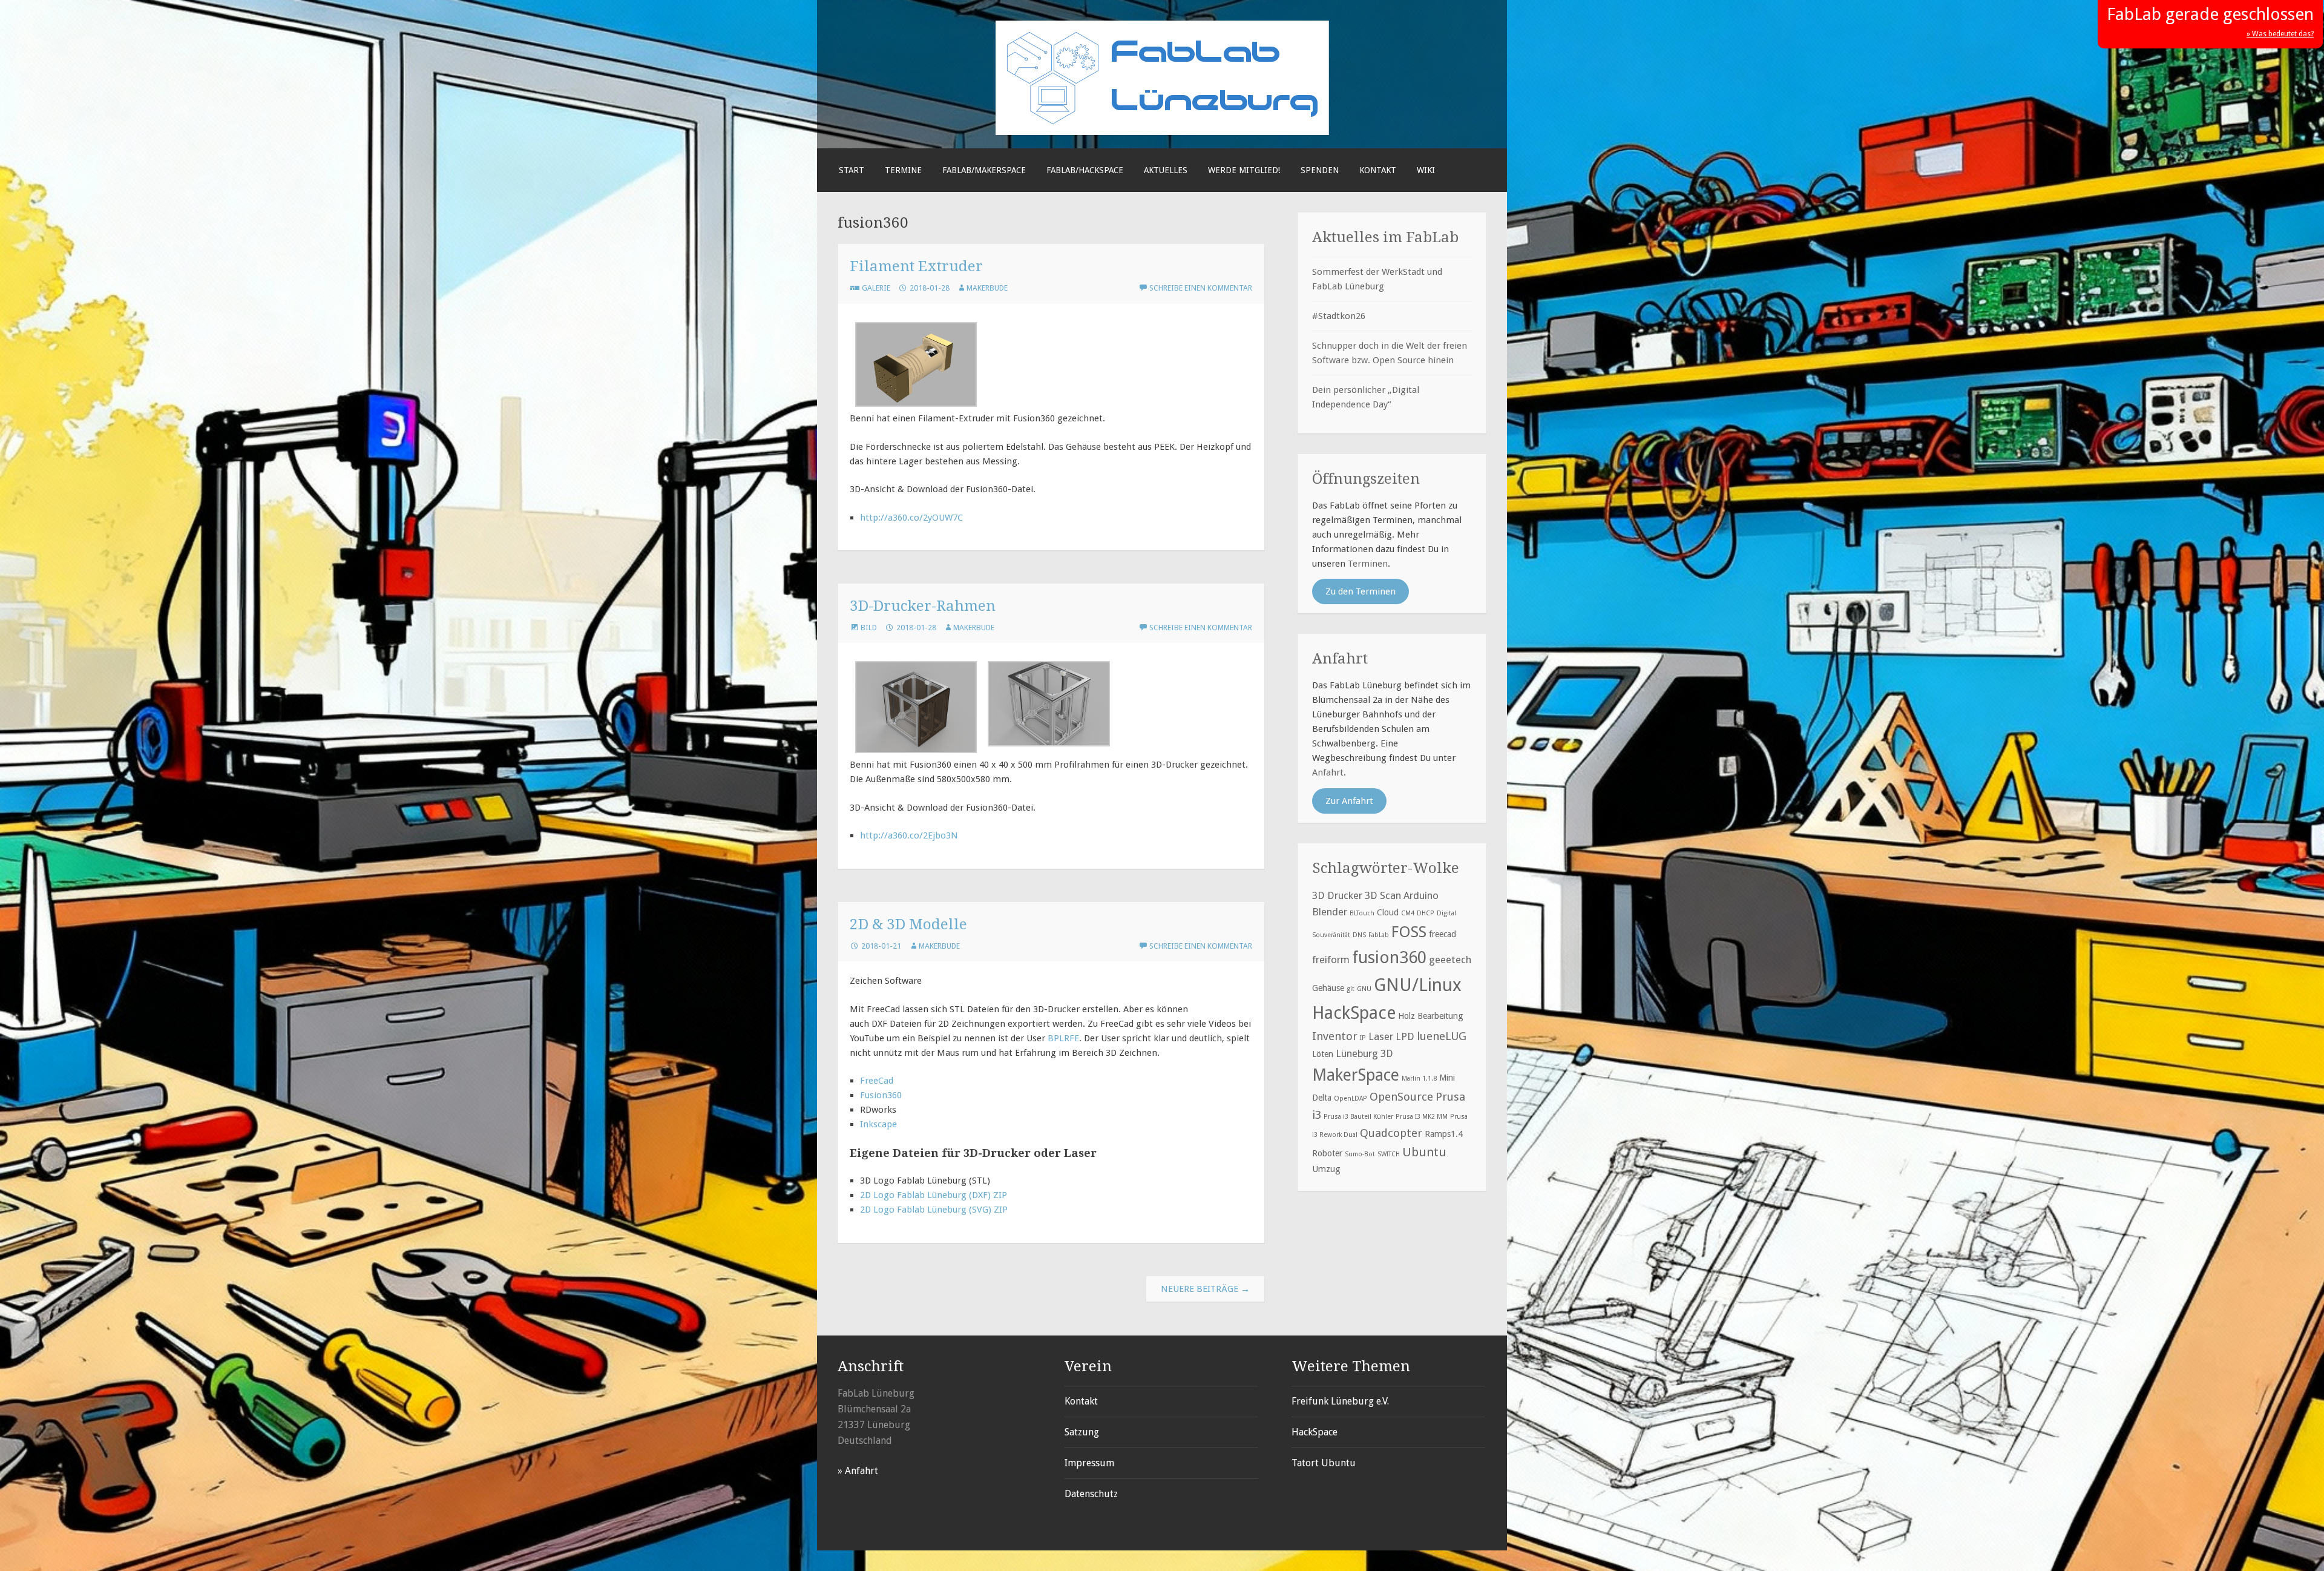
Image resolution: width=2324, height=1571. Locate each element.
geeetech (1450, 960)
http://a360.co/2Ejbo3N (909, 835)
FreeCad (877, 1081)
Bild (869, 627)
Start (852, 170)
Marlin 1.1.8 (1419, 1079)
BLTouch (1362, 913)
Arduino (1421, 895)
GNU (1364, 989)
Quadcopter (1391, 1133)
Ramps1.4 (1444, 1134)
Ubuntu (1424, 1152)
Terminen (1368, 564)
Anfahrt (1328, 772)
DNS (1359, 935)
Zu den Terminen (1361, 591)
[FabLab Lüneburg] (1162, 132)
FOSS (1409, 932)
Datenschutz (1091, 1494)
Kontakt (1378, 170)
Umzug (1326, 1169)
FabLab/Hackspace (1085, 170)
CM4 (1408, 913)
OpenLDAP (1351, 1098)
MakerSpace (1356, 1075)
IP (1363, 1038)
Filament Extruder (916, 266)
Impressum (1089, 1463)
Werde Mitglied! (1244, 170)
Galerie (876, 288)
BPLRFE (1063, 1038)
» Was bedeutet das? (2280, 34)
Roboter (1327, 1153)
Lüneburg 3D (1364, 1053)
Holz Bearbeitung (1431, 1016)
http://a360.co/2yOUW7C (911, 518)
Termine (903, 170)
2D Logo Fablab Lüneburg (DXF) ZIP (934, 1195)
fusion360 (1389, 957)
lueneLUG (1442, 1036)
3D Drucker (1337, 895)
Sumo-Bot (1360, 1154)
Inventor (1335, 1036)
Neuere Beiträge (1205, 1289)
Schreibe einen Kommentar (1201, 288)
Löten (1323, 1054)
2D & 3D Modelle (908, 924)
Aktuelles (1166, 170)
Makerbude (987, 288)
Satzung (1082, 1432)
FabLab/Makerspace (984, 170)
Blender (1330, 912)
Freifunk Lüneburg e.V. (1340, 1401)
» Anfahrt (858, 1471)
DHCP (1426, 913)
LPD (1405, 1036)
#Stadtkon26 (1339, 316)
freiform (1331, 960)
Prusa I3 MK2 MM (1422, 1117)
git (1351, 989)
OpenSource (1401, 1097)
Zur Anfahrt (1349, 801)
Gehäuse (1328, 988)
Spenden (1320, 170)
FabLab (1379, 935)
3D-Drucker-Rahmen (923, 606)
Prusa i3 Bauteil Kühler (1358, 1117)
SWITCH (1389, 1154)
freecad (1443, 934)
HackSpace (1354, 1013)
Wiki (1426, 170)
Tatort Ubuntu (1324, 1463)
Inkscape (878, 1124)
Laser (1381, 1036)
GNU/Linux (1418, 985)
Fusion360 (881, 1095)
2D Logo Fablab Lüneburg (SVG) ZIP (934, 1210)
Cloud (1388, 912)
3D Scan (1383, 895)
